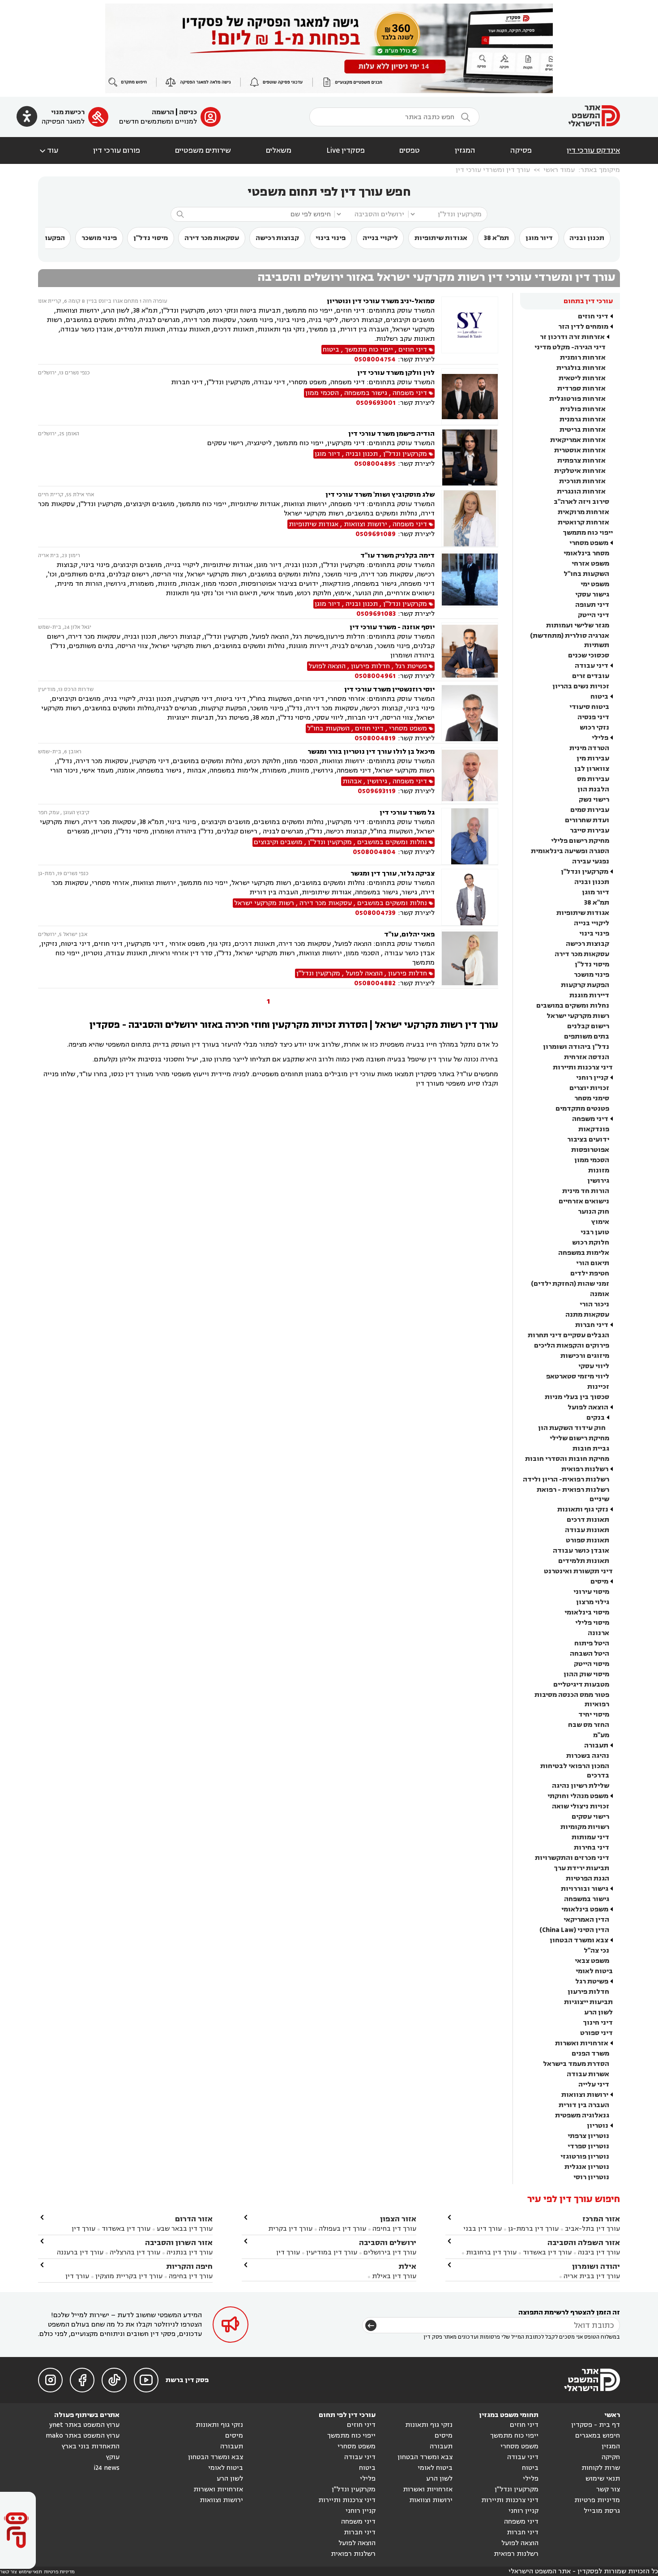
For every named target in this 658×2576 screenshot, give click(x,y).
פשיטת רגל (592, 1981)
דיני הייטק (594, 615)
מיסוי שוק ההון (586, 1674)
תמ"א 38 (496, 238)
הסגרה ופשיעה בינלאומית (570, 851)
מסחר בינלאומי (586, 553)
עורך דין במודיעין (332, 2252)
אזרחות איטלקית (580, 471)
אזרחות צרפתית (581, 461)
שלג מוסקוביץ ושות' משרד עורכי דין (380, 495)
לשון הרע (598, 2012)
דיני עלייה (594, 2084)
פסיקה (521, 150)
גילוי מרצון (593, 1602)
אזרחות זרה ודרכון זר (572, 337)
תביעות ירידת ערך (581, 1868)
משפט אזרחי (590, 564)
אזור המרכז (601, 2219)
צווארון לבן (592, 769)
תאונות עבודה (587, 1530)
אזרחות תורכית (582, 481)
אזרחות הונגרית (581, 492)
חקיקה (611, 2457)
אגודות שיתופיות (441, 238)
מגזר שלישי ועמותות (578, 625)
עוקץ (113, 2457)
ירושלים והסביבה (388, 2243)
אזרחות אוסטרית (580, 450)
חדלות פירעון (588, 1992)
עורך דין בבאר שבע (185, 2229)
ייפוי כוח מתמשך (588, 533)
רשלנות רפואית (585, 1469)
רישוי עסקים (590, 1817)
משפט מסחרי (589, 543)
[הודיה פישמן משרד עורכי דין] (470, 457)
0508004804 (374, 852)
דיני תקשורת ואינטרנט (578, 1571)
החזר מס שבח (589, 1725)
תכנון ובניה (587, 238)
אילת (407, 2266)
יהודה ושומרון (596, 2266)
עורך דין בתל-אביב (592, 2229)
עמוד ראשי (559, 170)
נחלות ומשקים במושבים (573, 1006)
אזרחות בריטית (583, 430)
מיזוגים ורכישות (585, 1356)
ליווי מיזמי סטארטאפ (578, 1376)
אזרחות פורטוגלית (577, 399)
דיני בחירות (592, 1848)
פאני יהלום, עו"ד (409, 934)
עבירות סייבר (590, 831)
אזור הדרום (194, 2219)
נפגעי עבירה (591, 861)
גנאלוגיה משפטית (582, 2115)
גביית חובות (591, 1449)
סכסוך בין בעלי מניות (577, 1397)
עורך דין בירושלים (390, 2252)
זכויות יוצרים (589, 1088)
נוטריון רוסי (591, 2177)
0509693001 (376, 403)
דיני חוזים (593, 316)
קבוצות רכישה (277, 238)
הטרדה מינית (589, 748)
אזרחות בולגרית (581, 368)
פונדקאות (594, 1129)
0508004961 (375, 676)
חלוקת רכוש (591, 1243)
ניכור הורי (594, 1304)
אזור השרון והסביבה (179, 2243)
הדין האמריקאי (586, 1920)
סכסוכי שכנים (589, 655)
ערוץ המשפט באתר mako (83, 2436)
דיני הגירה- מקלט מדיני (570, 347)
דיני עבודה (592, 666)
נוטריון (598, 2126)
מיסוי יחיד (594, 1715)
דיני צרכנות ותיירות (583, 1067)
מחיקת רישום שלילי (579, 1438)
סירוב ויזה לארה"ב (581, 502)
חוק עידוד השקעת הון (572, 1428)
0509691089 (376, 534)
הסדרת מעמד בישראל (576, 2064)
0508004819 (375, 738)
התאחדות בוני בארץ (91, 2446)
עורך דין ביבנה (599, 2252)
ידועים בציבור (588, 1140)
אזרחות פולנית (583, 409)
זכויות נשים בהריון (581, 686)
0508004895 (375, 464)
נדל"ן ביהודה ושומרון (576, 1047)
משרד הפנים (590, 2054)
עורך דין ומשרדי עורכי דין (493, 170)
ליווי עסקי (594, 1366)
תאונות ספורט (587, 1540)
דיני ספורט (596, 2033)
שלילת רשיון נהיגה (581, 1786)
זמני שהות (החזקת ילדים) (570, 1284)
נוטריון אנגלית (587, 2167)
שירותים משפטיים (203, 150)
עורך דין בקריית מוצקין (129, 2276)
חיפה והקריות (189, 2266)
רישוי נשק (594, 800)
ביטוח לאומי (594, 1971)
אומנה (600, 1294)
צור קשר (608, 2489)
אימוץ (600, 1222)
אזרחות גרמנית (583, 419)
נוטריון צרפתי (588, 2136)
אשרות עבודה (588, 2074)
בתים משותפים (587, 1037)
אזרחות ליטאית (582, 378)
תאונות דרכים (588, 1520)
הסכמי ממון (592, 1160)
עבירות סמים (590, 810)
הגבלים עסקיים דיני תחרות (568, 1335)
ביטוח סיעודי (589, 707)
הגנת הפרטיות (587, 1878)
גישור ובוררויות (585, 1889)
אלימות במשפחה (584, 1253)
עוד (48, 150)
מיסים (599, 1582)
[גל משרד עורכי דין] (470, 836)
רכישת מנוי (68, 112)
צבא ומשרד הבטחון (579, 1940)
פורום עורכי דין (117, 150)
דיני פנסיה (593, 717)
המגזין (465, 150)
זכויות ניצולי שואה (581, 1806)
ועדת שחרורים (587, 820)
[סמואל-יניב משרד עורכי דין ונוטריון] (470, 330)
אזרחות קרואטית (583, 522)
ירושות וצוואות (585, 2095)
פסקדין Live (346, 150)
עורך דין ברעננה (80, 2252)
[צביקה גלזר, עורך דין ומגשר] (470, 897)
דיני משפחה (590, 1119)
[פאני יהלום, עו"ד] (470, 959)
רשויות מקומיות (585, 1827)
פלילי (600, 738)
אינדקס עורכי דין (593, 150)
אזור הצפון (398, 2219)
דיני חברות (592, 1325)
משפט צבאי (592, 1961)
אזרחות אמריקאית (578, 440)
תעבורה (596, 1745)
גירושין (598, 1181)
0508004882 (375, 983)
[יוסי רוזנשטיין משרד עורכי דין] (470, 714)
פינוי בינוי (331, 238)
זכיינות (598, 1387)
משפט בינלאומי (585, 1909)
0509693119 (377, 791)
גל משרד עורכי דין (407, 813)
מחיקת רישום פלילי (580, 841)
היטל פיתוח (592, 1643)
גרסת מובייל (602, 2511)
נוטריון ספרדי (588, 2146)
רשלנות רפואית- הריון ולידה (566, 1479)
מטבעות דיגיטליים (581, 1685)
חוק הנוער (594, 1212)
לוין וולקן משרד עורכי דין (396, 373)
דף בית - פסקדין (596, 2425)
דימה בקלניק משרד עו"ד (397, 556)
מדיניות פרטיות (597, 2500)
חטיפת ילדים (590, 1273)
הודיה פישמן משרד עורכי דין (391, 434)
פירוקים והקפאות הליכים (572, 1346)
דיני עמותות (590, 1837)
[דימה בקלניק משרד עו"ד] (470, 585)
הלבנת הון (593, 789)
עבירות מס (593, 779)
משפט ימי (595, 584)
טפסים (410, 150)
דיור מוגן (539, 238)
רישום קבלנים (588, 1026)
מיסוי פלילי (592, 1623)
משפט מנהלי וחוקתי (578, 1796)
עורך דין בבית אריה (592, 2276)
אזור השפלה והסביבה (584, 2243)
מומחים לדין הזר (583, 327)
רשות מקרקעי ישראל (578, 1016)
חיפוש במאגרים (598, 2436)
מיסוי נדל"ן (151, 238)
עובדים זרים (591, 676)
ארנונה (598, 1633)
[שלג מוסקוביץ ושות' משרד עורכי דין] (470, 518)
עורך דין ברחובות (491, 2252)
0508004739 (375, 913)
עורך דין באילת (394, 2276)
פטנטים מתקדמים (582, 1109)
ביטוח (599, 697)
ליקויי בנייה (380, 238)
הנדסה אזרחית (587, 1057)
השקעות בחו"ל (586, 574)
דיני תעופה (592, 605)
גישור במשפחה (587, 1899)
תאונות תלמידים (584, 1561)
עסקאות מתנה (587, 1315)
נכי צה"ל (596, 1951)
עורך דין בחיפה (394, 2229)
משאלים (279, 150)
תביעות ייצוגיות (588, 2002)
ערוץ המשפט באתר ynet (84, 2425)
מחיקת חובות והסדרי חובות (567, 1459)
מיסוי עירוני (591, 1592)
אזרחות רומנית (583, 358)
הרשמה (163, 112)
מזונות (599, 1170)
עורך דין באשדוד (547, 2252)
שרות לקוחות (601, 2468)
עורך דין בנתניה (190, 2252)
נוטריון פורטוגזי (585, 2157)
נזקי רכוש (594, 728)
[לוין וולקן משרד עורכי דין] (470, 397)
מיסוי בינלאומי (587, 1612)
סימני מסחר (592, 1098)
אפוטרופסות (590, 1150)
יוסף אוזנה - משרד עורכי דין (392, 627)
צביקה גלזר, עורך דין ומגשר (393, 874)
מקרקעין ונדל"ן (585, 872)
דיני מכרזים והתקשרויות (572, 1858)
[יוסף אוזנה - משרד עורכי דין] (470, 652)
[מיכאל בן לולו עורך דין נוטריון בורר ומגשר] (470, 775)
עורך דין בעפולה (342, 2229)
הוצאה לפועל (588, 1407)
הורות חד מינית (586, 1191)
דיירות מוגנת (589, 995)
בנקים (596, 1418)
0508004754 (375, 359)
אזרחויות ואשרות (582, 2043)
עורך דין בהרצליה (135, 2252)
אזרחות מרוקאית (583, 512)
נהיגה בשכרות (588, 1756)
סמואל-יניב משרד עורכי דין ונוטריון (381, 301)
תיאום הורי (593, 1263)
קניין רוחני (592, 1078)
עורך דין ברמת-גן (533, 2229)
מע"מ (601, 1735)
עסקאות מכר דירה (212, 238)
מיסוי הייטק (592, 1664)
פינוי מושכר (99, 238)
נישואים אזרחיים (584, 1201)
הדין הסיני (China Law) (574, 1930)
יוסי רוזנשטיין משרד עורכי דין (389, 689)
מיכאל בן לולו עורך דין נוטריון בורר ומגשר (371, 752)
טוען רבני (595, 1232)
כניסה (188, 112)
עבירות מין (593, 758)
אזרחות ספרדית (581, 389)
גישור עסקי (592, 595)
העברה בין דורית (584, 2105)
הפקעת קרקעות (585, 985)
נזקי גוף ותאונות (583, 1509)
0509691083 (376, 614)
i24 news (107, 2468)
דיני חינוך (598, 2023)
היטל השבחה (590, 1654)
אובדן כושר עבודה (581, 1551)
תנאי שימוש (603, 2479)
